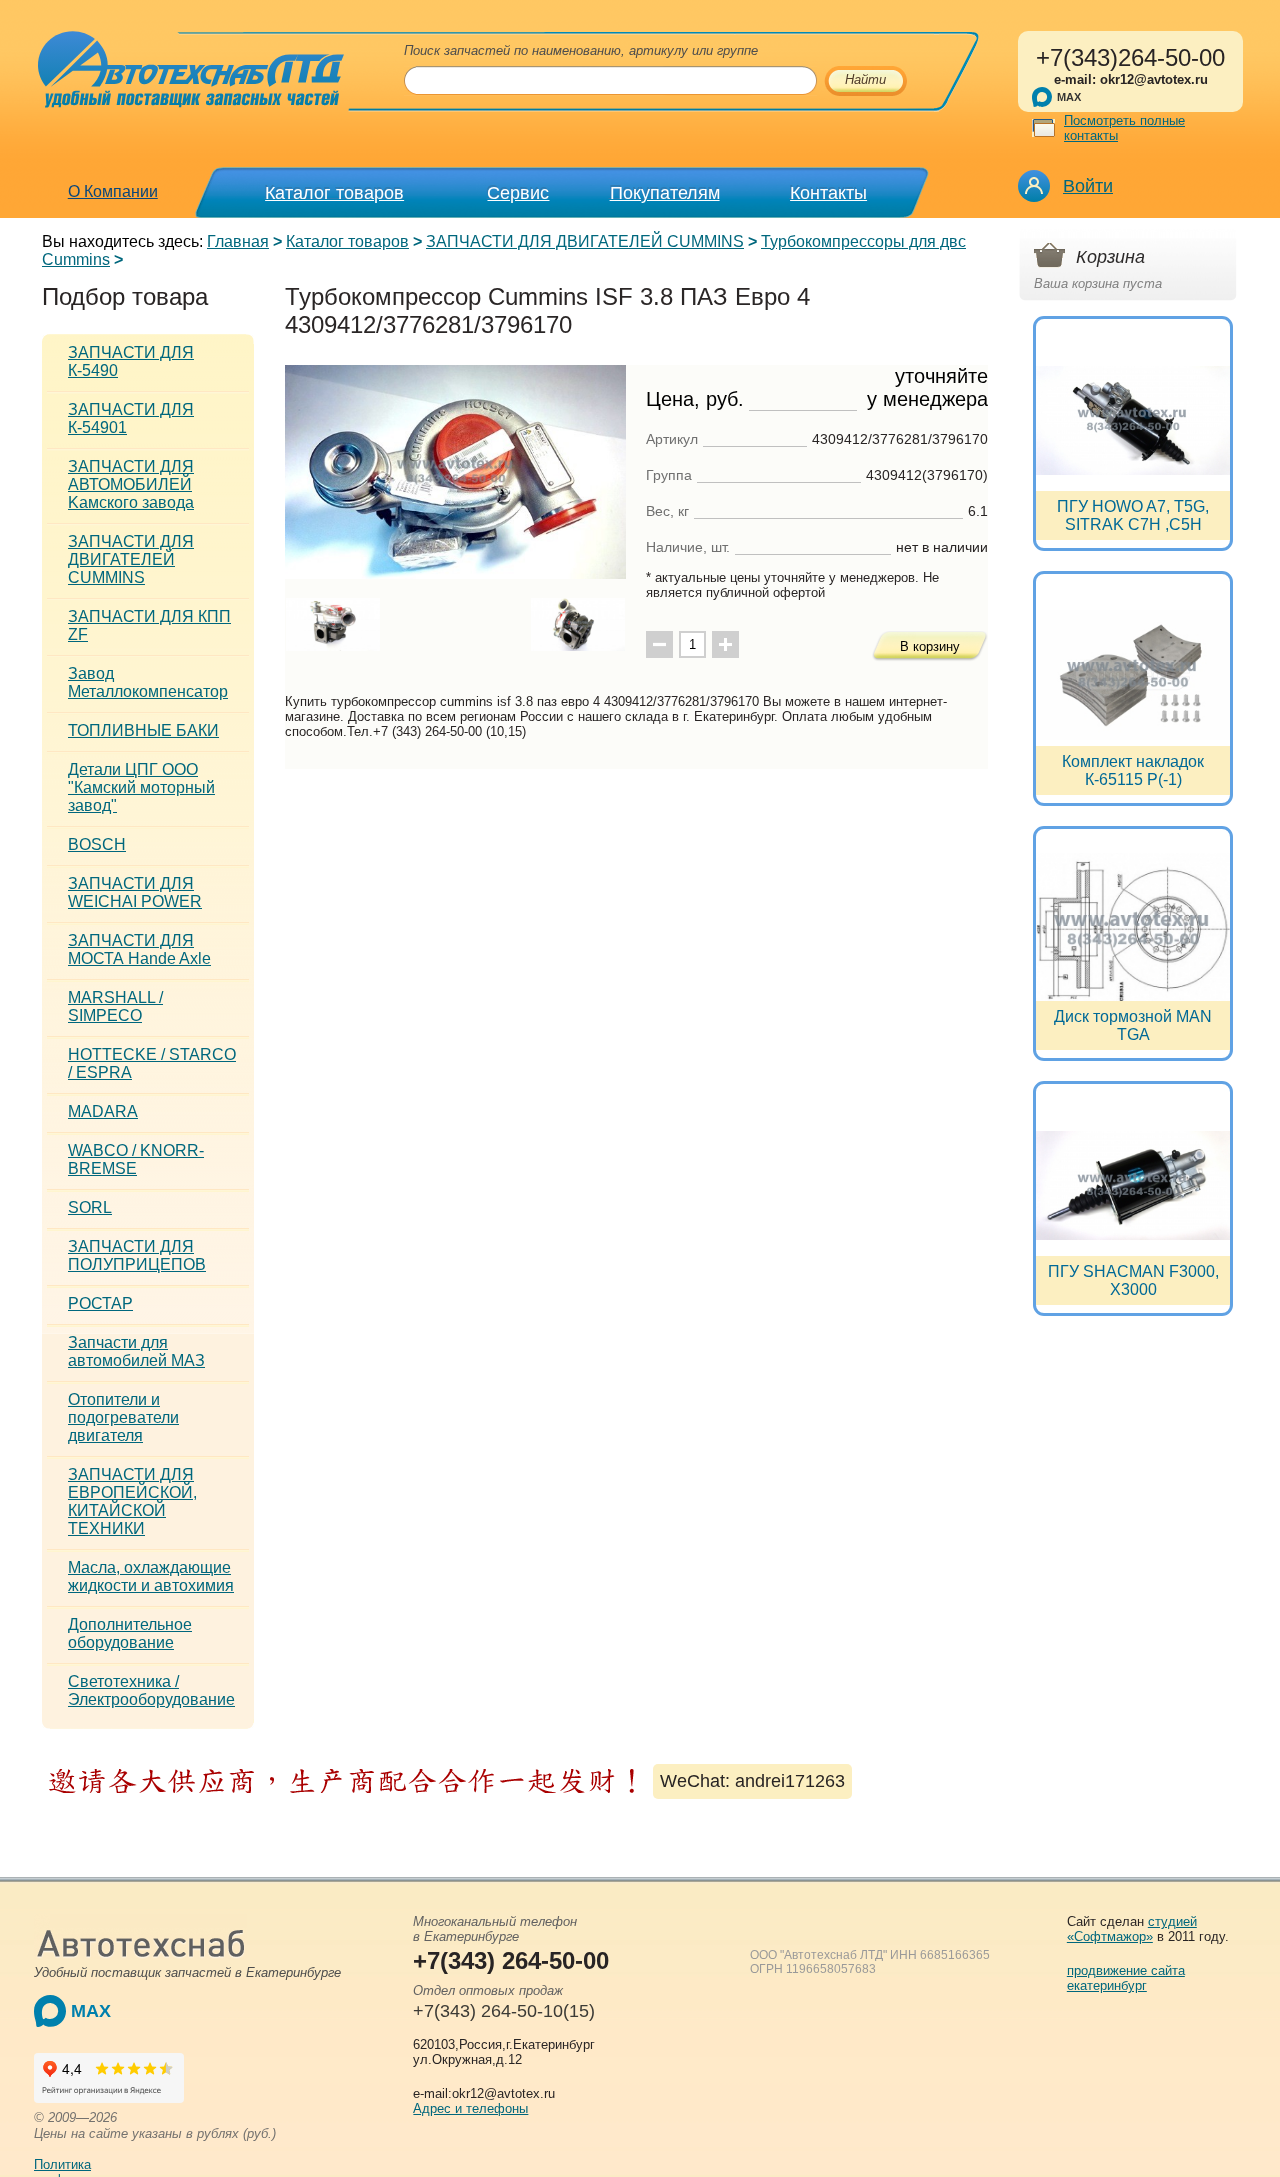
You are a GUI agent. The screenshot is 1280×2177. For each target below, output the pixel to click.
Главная (238, 241)
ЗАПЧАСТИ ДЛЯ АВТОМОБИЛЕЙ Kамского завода (131, 484)
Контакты (828, 193)
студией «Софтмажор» (1132, 1929)
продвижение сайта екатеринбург (1126, 1978)
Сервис (518, 193)
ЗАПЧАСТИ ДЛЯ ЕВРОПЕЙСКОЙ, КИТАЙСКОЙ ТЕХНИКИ (132, 1501)
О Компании (113, 191)
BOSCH (97, 844)
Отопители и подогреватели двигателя (123, 1417)
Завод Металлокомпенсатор (148, 682)
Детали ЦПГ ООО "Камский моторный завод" (141, 787)
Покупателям (665, 193)
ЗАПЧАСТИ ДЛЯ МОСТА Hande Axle (139, 949)
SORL (90, 1207)
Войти (1088, 186)
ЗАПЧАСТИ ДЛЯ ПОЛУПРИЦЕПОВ (137, 1255)
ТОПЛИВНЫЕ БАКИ (143, 730)
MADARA (103, 1111)
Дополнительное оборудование (130, 1633)
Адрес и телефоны (470, 2108)
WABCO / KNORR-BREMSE (136, 1159)
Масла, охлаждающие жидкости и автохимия (151, 1576)
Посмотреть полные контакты (1124, 128)
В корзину (930, 646)
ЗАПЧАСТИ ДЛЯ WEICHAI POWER (135, 892)
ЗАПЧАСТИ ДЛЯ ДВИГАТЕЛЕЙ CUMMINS (585, 241)
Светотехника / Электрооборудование (151, 1690)
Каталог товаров (334, 193)
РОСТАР (100, 1303)
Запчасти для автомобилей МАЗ (136, 1351)
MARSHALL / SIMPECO (115, 1006)
